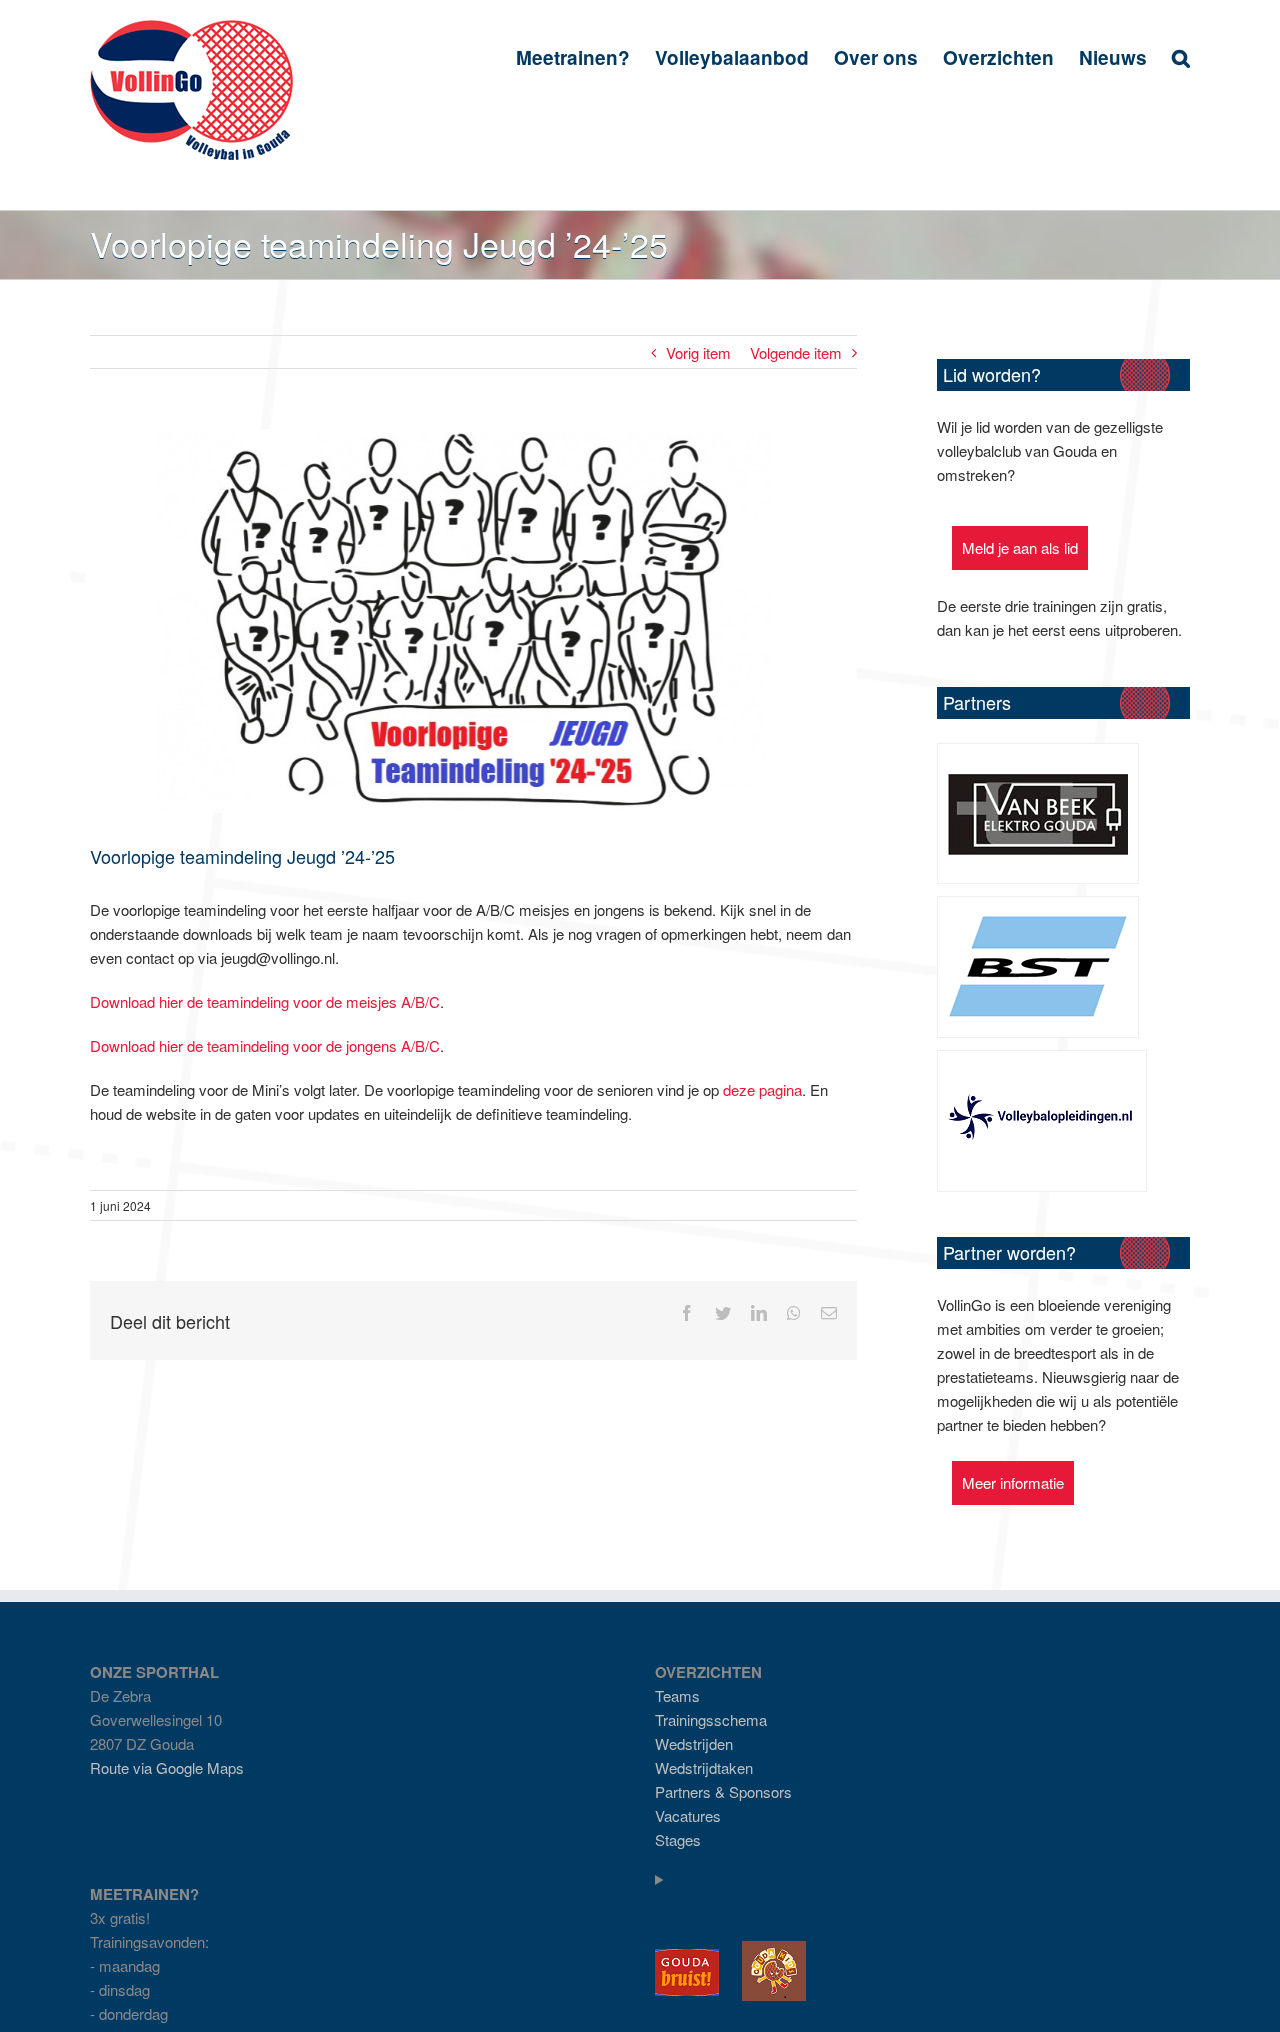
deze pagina (762, 1089)
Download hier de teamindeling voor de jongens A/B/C (265, 1045)
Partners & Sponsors (723, 1791)
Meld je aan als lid (1020, 547)
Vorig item (698, 352)
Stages (678, 1839)
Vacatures (688, 1815)
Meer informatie (1013, 1482)
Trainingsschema (711, 1719)
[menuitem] (585, 56)
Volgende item (796, 352)
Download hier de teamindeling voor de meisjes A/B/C (265, 1001)
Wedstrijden (694, 1743)
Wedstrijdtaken (704, 1767)
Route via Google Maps (167, 1767)
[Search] (1181, 56)
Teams (677, 1695)
